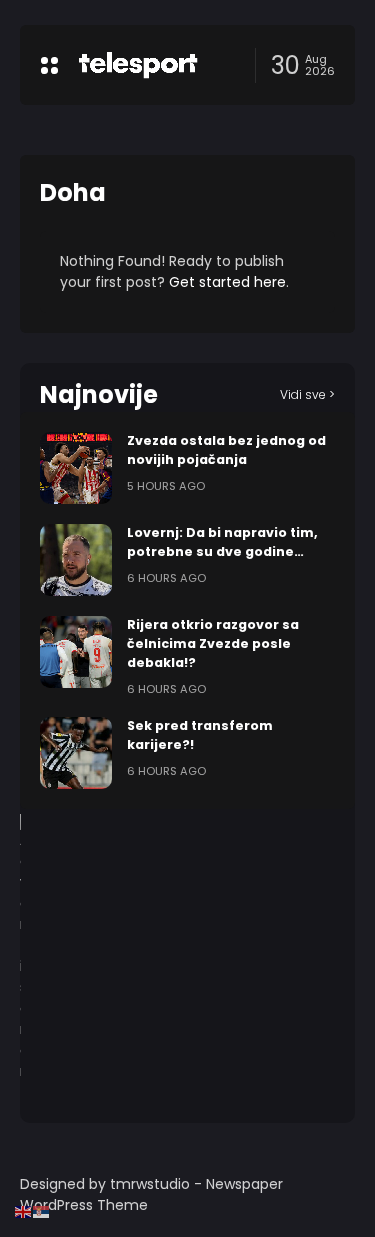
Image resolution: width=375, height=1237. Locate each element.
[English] (24, 1211)
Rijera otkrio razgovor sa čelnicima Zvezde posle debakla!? (213, 643)
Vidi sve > (307, 394)
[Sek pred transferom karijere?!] (76, 753)
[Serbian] (42, 1211)
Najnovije (99, 394)
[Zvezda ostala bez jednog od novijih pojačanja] (76, 468)
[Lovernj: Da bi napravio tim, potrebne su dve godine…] (76, 560)
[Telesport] (138, 65)
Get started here (227, 282)
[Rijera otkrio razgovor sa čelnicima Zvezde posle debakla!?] (76, 652)
